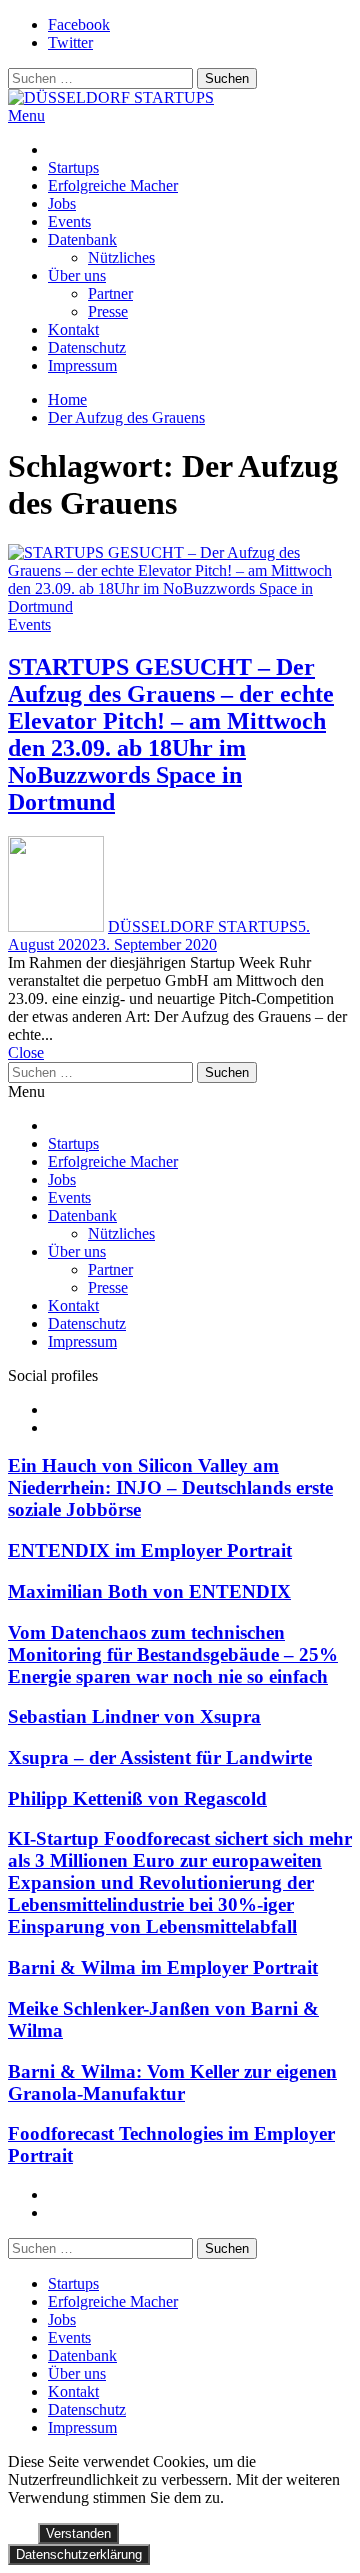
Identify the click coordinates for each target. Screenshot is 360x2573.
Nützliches (121, 257)
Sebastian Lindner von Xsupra (134, 1716)
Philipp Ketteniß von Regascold (137, 1798)
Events (69, 221)
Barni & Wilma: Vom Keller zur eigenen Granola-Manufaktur (172, 2082)
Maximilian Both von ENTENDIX (149, 1591)
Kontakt (73, 329)
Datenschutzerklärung (79, 2554)
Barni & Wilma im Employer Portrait (163, 1967)
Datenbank (82, 239)
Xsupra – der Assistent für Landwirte (160, 1757)
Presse (108, 311)
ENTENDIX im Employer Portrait (150, 1550)
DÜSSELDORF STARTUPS (203, 926)
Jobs (62, 203)
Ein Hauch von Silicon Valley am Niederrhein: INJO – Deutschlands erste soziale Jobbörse (170, 1487)
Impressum (82, 365)
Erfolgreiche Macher (113, 185)
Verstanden (78, 2533)
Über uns (77, 275)
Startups (73, 167)
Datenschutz (87, 347)
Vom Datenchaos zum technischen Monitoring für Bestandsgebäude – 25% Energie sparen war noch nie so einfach (173, 1654)
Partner (110, 293)
